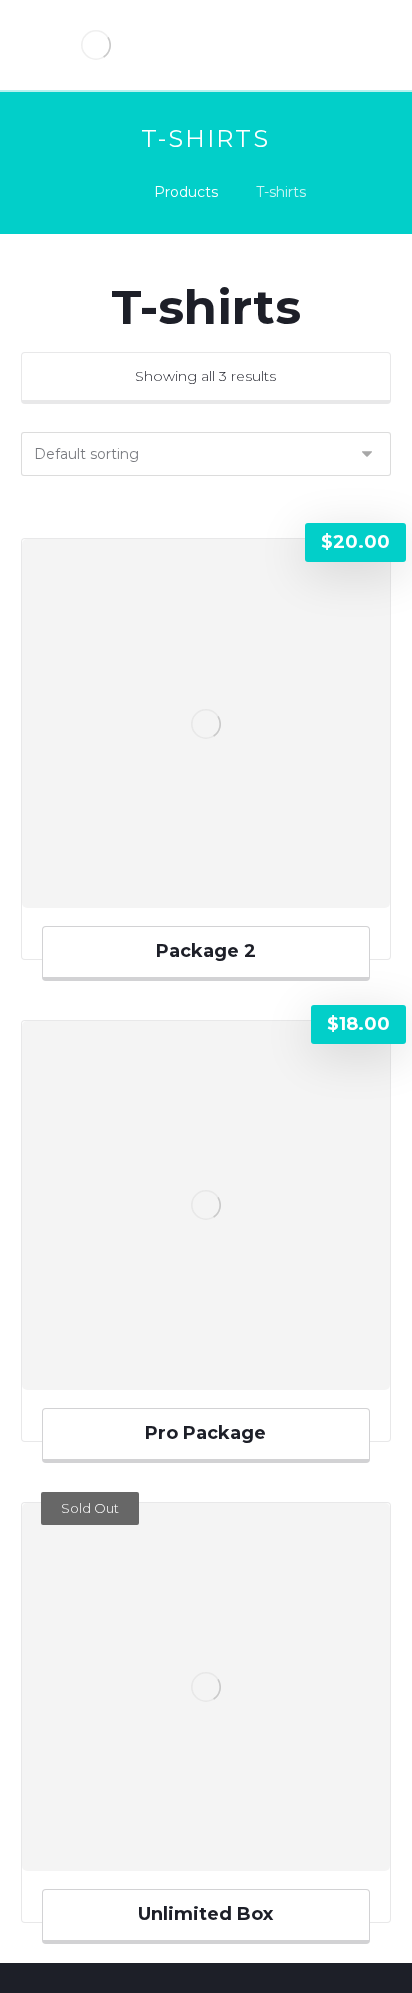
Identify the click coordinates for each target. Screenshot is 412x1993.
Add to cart (216, 893)
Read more (214, 1856)
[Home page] (110, 192)
